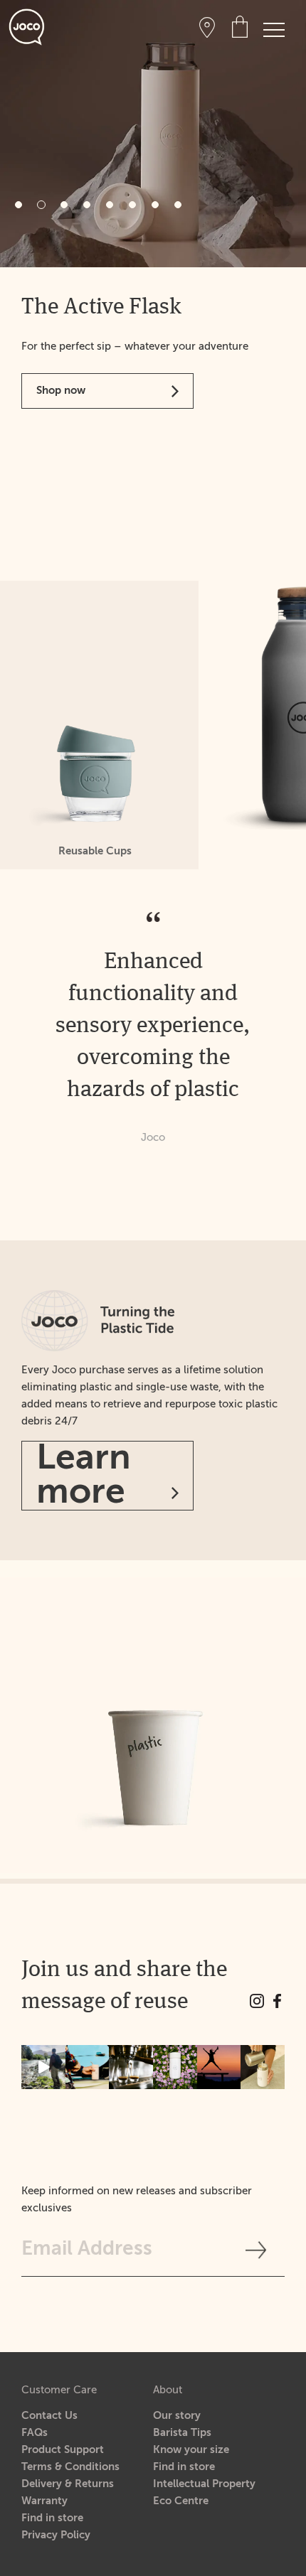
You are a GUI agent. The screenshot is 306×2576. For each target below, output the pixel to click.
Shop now (61, 548)
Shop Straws (67, 415)
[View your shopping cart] (240, 26)
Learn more (84, 1476)
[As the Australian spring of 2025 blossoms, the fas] (175, 2067)
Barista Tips (182, 2433)
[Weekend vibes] (43, 2067)
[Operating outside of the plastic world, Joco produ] (263, 2067)
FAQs (35, 2433)
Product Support (63, 2450)
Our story (177, 2416)
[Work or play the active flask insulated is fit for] (88, 2067)
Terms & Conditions (70, 2467)
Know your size (191, 2450)
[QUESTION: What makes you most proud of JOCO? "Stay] (219, 2067)
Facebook (278, 2001)
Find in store (52, 2518)
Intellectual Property (204, 2484)
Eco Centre (181, 2501)
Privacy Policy (56, 2535)
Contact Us (49, 2416)
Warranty (44, 2501)
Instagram (257, 2001)
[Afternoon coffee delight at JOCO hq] (131, 2067)
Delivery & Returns (68, 2484)
